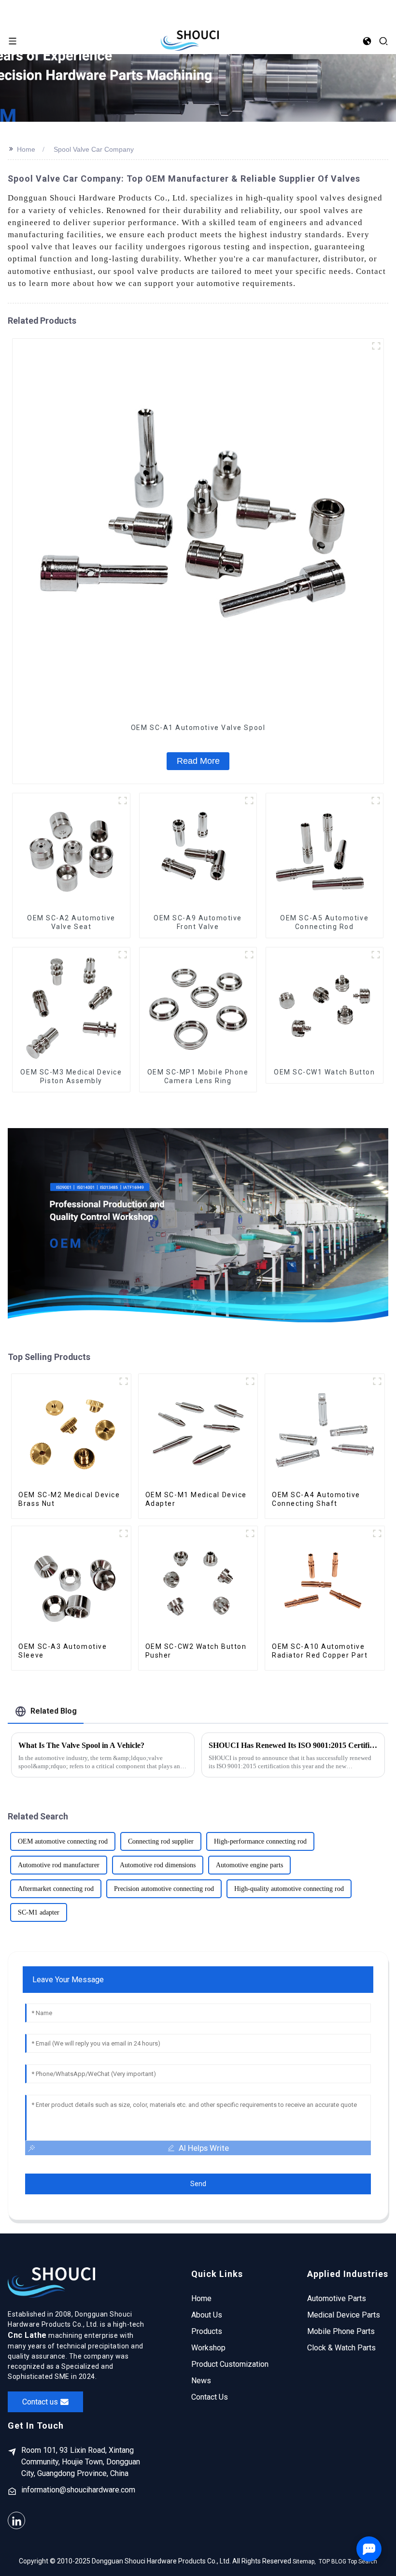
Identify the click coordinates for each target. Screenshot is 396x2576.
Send (198, 2184)
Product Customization (230, 2364)
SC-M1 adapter (39, 1912)
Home (26, 149)
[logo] (190, 40)
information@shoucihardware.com (78, 2490)
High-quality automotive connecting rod (289, 1889)
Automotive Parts (337, 2298)
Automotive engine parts (249, 1865)
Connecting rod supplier (161, 1841)
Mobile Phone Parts (341, 2331)
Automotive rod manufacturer (59, 1865)
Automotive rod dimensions (158, 1865)
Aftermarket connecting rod (56, 1889)
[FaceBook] (16, 2520)
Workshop (208, 2348)
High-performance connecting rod (260, 1841)
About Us (207, 2315)
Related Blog (54, 1711)
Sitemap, (305, 2562)
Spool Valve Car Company (94, 149)
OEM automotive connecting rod (63, 1841)
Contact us (40, 2402)
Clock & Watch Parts (341, 2348)
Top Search (362, 2562)
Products (207, 2331)
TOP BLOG (332, 2562)
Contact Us (210, 2397)
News (201, 2381)
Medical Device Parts (344, 2315)
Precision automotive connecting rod (164, 1889)
